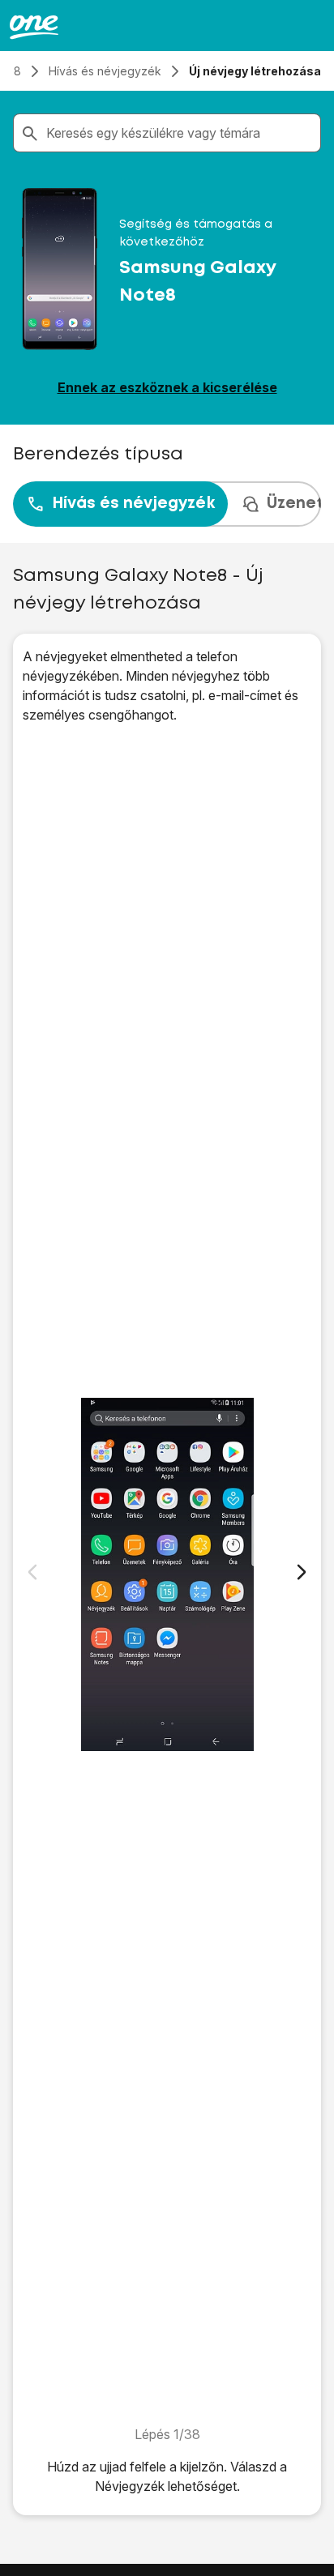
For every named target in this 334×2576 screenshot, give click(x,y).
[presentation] (167, 504)
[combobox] (180, 133)
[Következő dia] (302, 1572)
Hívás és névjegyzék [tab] (133, 504)
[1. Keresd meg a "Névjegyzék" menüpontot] (167, 1574)
